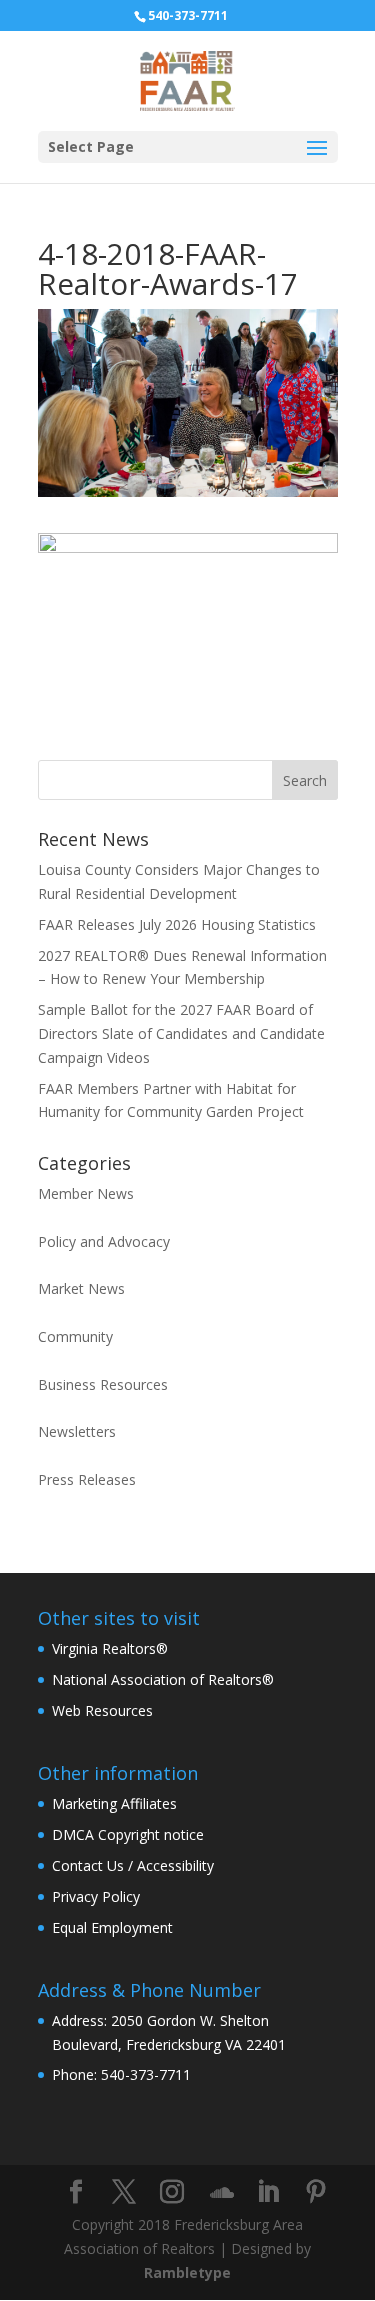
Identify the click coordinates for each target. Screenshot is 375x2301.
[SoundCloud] (222, 2193)
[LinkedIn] (268, 2192)
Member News (86, 1193)
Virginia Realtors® (110, 1648)
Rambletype (187, 2272)
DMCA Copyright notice (128, 1834)
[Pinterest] (316, 2192)
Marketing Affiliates (114, 1803)
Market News (81, 1288)
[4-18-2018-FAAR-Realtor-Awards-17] (188, 721)
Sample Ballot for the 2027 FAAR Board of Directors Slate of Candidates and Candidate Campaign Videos (181, 1033)
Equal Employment (112, 1927)
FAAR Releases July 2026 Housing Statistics (177, 924)
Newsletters (77, 1431)
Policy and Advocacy (104, 1241)
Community (75, 1336)
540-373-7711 (188, 15)
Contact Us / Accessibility (133, 1865)
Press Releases (87, 1479)
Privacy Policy (96, 1896)
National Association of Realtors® (163, 1679)
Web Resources (102, 1710)
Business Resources (103, 1384)
